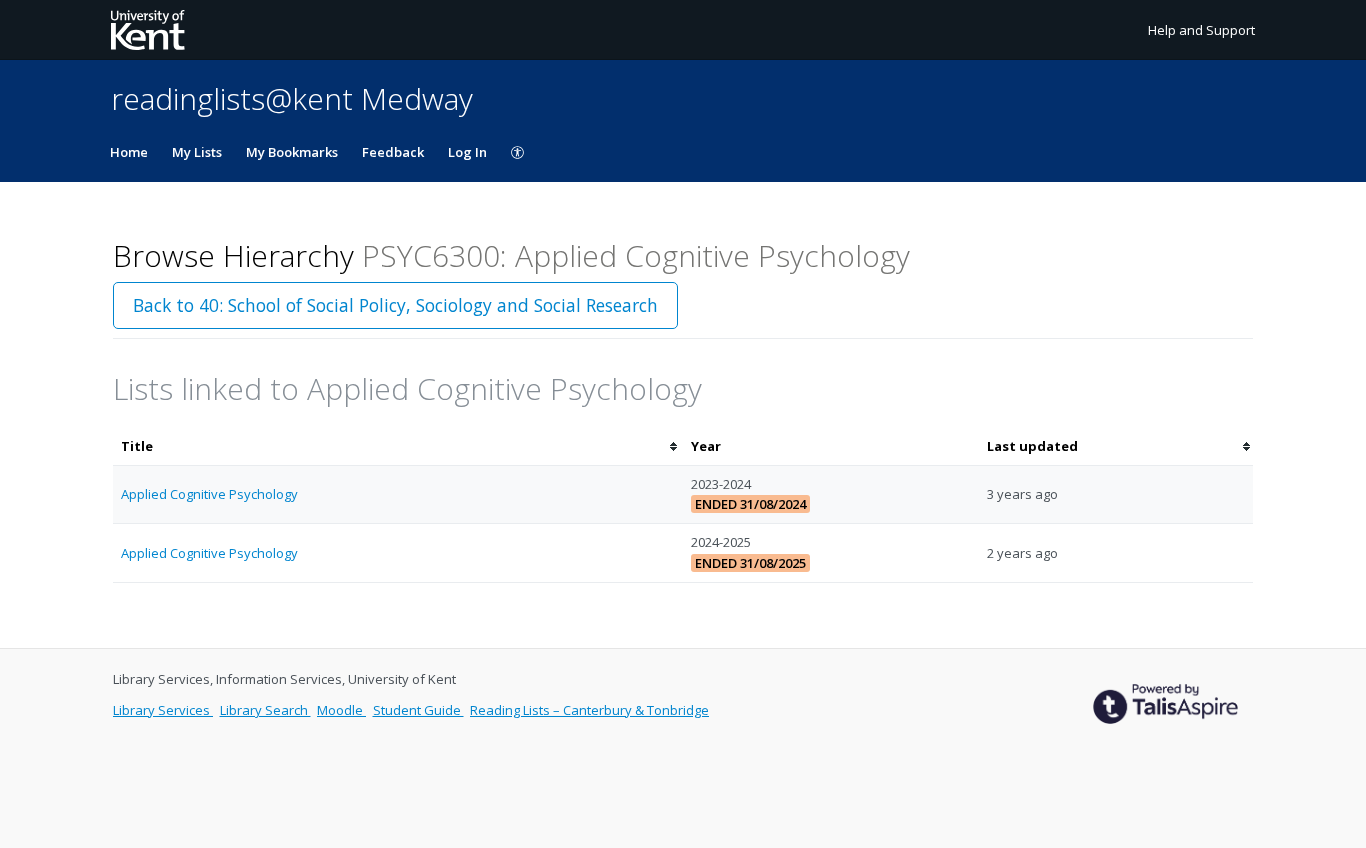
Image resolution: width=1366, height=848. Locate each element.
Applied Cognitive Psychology (209, 494)
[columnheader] (398, 446)
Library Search (265, 710)
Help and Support (1201, 30)
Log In (467, 152)
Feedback (393, 152)
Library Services (163, 710)
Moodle (341, 710)
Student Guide (418, 710)
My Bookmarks (292, 152)
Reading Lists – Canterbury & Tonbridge (589, 710)
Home (129, 152)
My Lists (197, 152)
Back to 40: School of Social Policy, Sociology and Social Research (395, 305)
